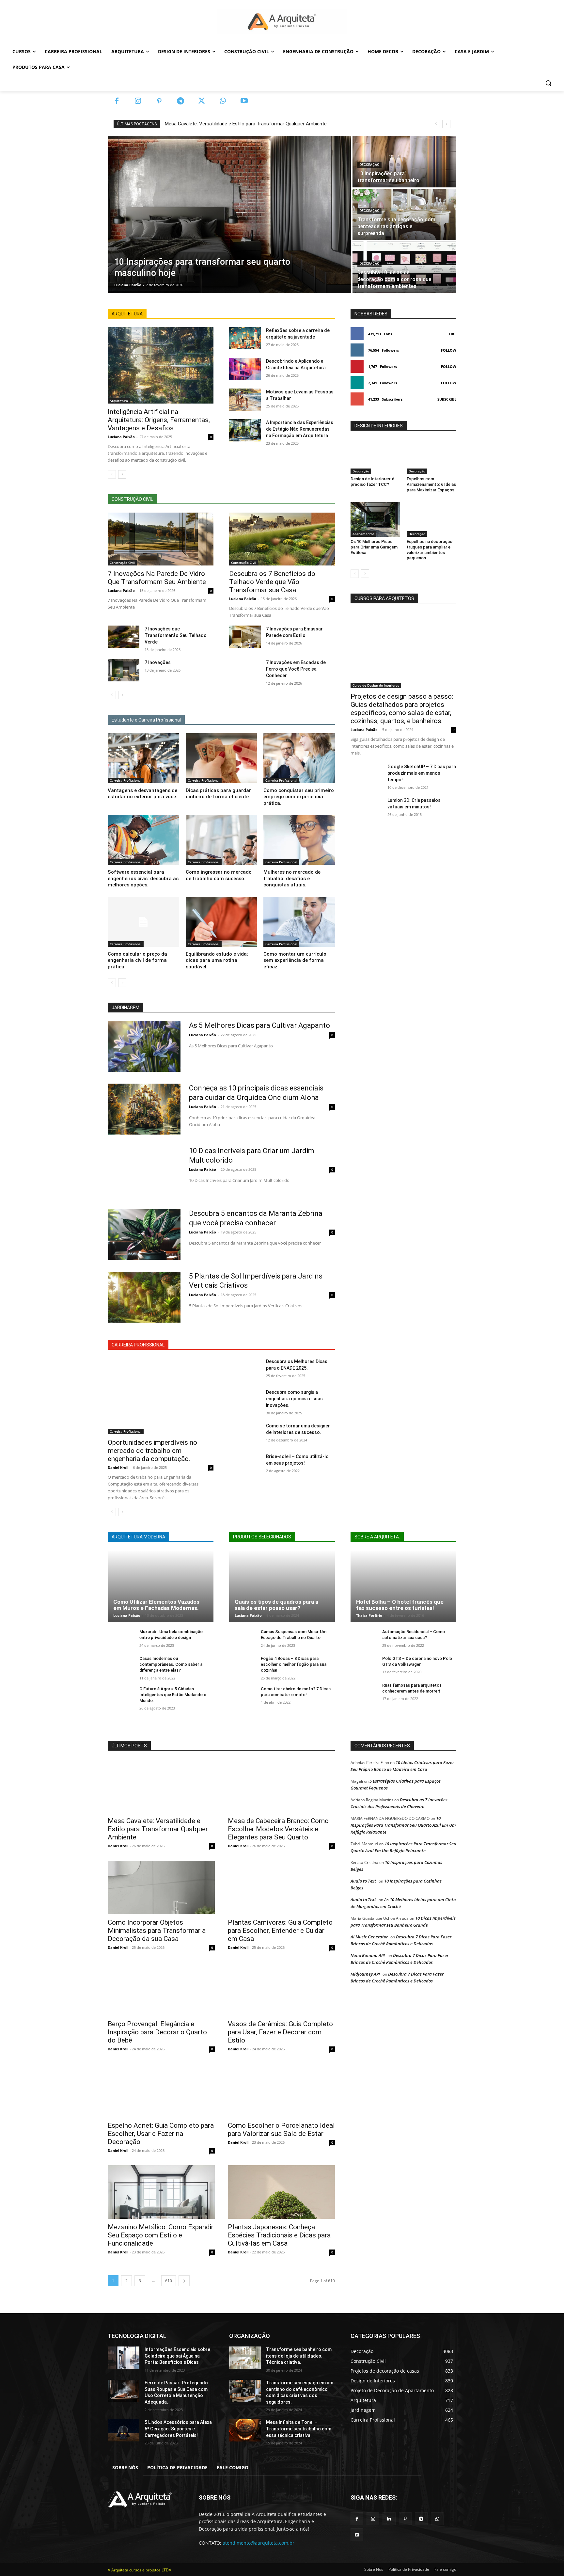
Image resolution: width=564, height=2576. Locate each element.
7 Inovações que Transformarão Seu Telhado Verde (176, 635)
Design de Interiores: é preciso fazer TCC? (372, 482)
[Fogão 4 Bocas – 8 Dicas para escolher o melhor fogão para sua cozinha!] (242, 1666)
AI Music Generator (369, 1937)
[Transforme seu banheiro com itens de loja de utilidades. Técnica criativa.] (245, 2358)
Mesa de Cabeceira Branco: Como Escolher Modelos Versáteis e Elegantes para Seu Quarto (278, 1829)
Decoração (369, 165)
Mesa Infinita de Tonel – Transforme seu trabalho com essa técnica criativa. (299, 2429)
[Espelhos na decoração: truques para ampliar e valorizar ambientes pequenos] (431, 519)
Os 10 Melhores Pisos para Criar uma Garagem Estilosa (374, 547)
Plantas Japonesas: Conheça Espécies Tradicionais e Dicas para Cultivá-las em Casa (279, 2235)
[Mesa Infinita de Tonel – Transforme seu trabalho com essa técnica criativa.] (245, 2430)
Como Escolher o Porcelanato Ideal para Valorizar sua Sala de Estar (281, 2130)
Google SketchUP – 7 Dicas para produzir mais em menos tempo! (422, 773)
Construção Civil (122, 563)
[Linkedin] (389, 2519)
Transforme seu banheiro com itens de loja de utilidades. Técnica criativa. (299, 2356)
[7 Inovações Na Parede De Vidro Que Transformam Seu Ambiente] (161, 539)
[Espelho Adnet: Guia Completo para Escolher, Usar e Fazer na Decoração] (161, 2091)
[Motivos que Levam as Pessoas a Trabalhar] (245, 400)
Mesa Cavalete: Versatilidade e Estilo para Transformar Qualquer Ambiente (246, 124)
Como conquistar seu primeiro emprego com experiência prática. (299, 797)
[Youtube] (244, 101)
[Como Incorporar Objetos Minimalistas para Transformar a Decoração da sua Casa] (161, 1887)
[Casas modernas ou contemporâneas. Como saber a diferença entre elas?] (121, 1666)
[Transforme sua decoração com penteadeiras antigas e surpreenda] (404, 215)
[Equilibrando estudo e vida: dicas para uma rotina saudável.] (221, 922)
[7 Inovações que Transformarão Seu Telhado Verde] (124, 637)
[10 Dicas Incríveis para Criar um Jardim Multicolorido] (144, 1172)
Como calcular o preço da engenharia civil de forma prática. (137, 960)
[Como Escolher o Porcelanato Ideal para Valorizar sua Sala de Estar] (281, 2091)
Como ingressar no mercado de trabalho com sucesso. (219, 875)
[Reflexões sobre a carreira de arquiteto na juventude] (245, 338)
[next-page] (122, 474)
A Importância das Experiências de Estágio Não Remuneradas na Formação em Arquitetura (300, 429)
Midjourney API (365, 1974)
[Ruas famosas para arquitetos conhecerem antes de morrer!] (364, 1692)
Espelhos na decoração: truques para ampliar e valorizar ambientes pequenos (430, 550)
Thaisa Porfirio (369, 1615)
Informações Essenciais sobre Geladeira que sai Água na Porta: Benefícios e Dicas (177, 2356)
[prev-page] (112, 474)
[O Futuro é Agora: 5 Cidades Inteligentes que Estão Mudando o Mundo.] (121, 1696)
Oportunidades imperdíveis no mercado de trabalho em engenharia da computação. (152, 1451)
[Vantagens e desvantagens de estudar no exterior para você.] (143, 758)
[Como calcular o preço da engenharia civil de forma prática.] (143, 922)
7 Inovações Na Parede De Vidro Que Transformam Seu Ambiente (157, 578)
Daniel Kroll (118, 1467)
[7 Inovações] (124, 670)
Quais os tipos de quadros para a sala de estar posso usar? (276, 1605)
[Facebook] (117, 101)
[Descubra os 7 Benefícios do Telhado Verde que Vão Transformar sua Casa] (282, 539)
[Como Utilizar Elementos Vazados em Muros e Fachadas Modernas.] (161, 1586)
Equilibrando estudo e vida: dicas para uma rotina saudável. (217, 960)
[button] (548, 83)
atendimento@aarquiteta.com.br (258, 2543)
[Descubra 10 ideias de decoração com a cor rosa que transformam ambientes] (404, 267)
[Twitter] (202, 101)
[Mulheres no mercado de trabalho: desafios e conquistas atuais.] (299, 840)
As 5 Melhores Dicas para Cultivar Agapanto (259, 1025)
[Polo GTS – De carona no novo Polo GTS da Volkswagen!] (364, 1666)
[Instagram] (138, 101)
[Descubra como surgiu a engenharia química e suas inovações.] (245, 1400)
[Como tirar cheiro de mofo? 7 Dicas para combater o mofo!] (242, 1696)
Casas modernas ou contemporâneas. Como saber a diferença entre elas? (171, 1664)
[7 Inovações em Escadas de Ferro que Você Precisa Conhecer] (245, 670)
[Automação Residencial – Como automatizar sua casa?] (364, 1639)
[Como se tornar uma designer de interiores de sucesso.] (245, 1434)
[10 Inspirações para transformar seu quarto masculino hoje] (229, 215)
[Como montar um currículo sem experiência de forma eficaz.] (299, 922)
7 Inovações (158, 662)
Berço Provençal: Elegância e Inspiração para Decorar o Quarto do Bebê (157, 2032)
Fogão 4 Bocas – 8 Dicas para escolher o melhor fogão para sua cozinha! (294, 1664)
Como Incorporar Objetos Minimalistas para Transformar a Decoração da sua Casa (157, 1931)
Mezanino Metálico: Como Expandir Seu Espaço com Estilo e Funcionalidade (161, 2235)
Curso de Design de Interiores (376, 685)
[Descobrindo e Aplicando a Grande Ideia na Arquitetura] (245, 369)
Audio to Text (363, 1881)
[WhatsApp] (223, 101)
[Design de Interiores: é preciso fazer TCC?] (375, 456)
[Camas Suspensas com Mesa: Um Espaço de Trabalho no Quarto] (242, 1639)
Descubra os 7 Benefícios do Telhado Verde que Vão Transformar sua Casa (272, 582)
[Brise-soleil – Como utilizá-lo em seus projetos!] (245, 1464)
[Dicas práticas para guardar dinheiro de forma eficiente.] (221, 758)
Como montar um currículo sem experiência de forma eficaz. (295, 960)
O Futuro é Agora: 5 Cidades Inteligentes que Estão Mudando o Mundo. (173, 1695)
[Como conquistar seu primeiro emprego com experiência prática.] (299, 758)
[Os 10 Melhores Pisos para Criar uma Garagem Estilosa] (375, 519)
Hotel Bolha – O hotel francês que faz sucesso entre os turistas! (400, 1605)
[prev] (436, 124)
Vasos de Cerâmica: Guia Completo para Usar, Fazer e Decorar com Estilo (280, 2032)
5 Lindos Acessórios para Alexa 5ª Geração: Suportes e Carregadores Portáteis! (178, 2429)
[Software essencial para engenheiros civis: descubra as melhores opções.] (143, 840)
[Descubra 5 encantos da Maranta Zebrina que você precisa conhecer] (144, 1234)
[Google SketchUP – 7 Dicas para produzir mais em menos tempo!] (366, 774)
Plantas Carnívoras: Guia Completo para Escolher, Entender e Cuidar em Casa (280, 1931)
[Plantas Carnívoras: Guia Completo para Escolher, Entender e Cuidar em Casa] (281, 1887)
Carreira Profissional (126, 780)
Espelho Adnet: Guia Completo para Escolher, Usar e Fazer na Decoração (161, 2134)
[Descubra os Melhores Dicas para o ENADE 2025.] (245, 1369)
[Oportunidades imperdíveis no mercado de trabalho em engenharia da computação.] (161, 1396)
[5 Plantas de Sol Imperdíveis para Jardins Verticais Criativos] (144, 1297)
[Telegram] (180, 101)
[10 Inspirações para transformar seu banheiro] (404, 162)
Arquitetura (119, 401)
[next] (446, 124)
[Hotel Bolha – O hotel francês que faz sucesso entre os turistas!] (403, 1586)
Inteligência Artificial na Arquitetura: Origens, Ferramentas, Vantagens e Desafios (159, 420)
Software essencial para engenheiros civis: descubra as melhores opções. (143, 878)
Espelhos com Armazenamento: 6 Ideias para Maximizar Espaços (431, 484)
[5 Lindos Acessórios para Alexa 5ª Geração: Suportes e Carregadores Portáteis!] (124, 2430)
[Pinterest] (159, 101)
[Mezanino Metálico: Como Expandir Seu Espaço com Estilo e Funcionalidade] (161, 2192)
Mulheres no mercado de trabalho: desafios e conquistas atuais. (292, 878)
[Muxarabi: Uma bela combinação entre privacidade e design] (121, 1639)
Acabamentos (363, 534)
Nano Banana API (368, 1955)
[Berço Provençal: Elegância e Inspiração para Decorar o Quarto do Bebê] (161, 1989)
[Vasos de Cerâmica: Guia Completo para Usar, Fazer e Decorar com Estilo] (281, 1989)
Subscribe (447, 399)
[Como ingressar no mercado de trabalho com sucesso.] (221, 840)
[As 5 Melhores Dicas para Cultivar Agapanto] (144, 1046)
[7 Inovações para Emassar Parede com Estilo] (245, 637)
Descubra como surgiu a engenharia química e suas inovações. (294, 1399)
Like (453, 334)
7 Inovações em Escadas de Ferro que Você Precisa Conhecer (296, 669)
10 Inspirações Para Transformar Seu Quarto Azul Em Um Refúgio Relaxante (403, 1825)
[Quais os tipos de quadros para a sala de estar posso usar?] (282, 1586)
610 (169, 2281)
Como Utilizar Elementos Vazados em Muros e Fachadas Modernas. (156, 1605)
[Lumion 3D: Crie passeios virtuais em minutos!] (366, 808)
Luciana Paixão (121, 437)
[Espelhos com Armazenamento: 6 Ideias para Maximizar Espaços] (431, 456)
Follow (449, 350)
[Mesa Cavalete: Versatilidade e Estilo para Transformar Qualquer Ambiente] (161, 1786)
